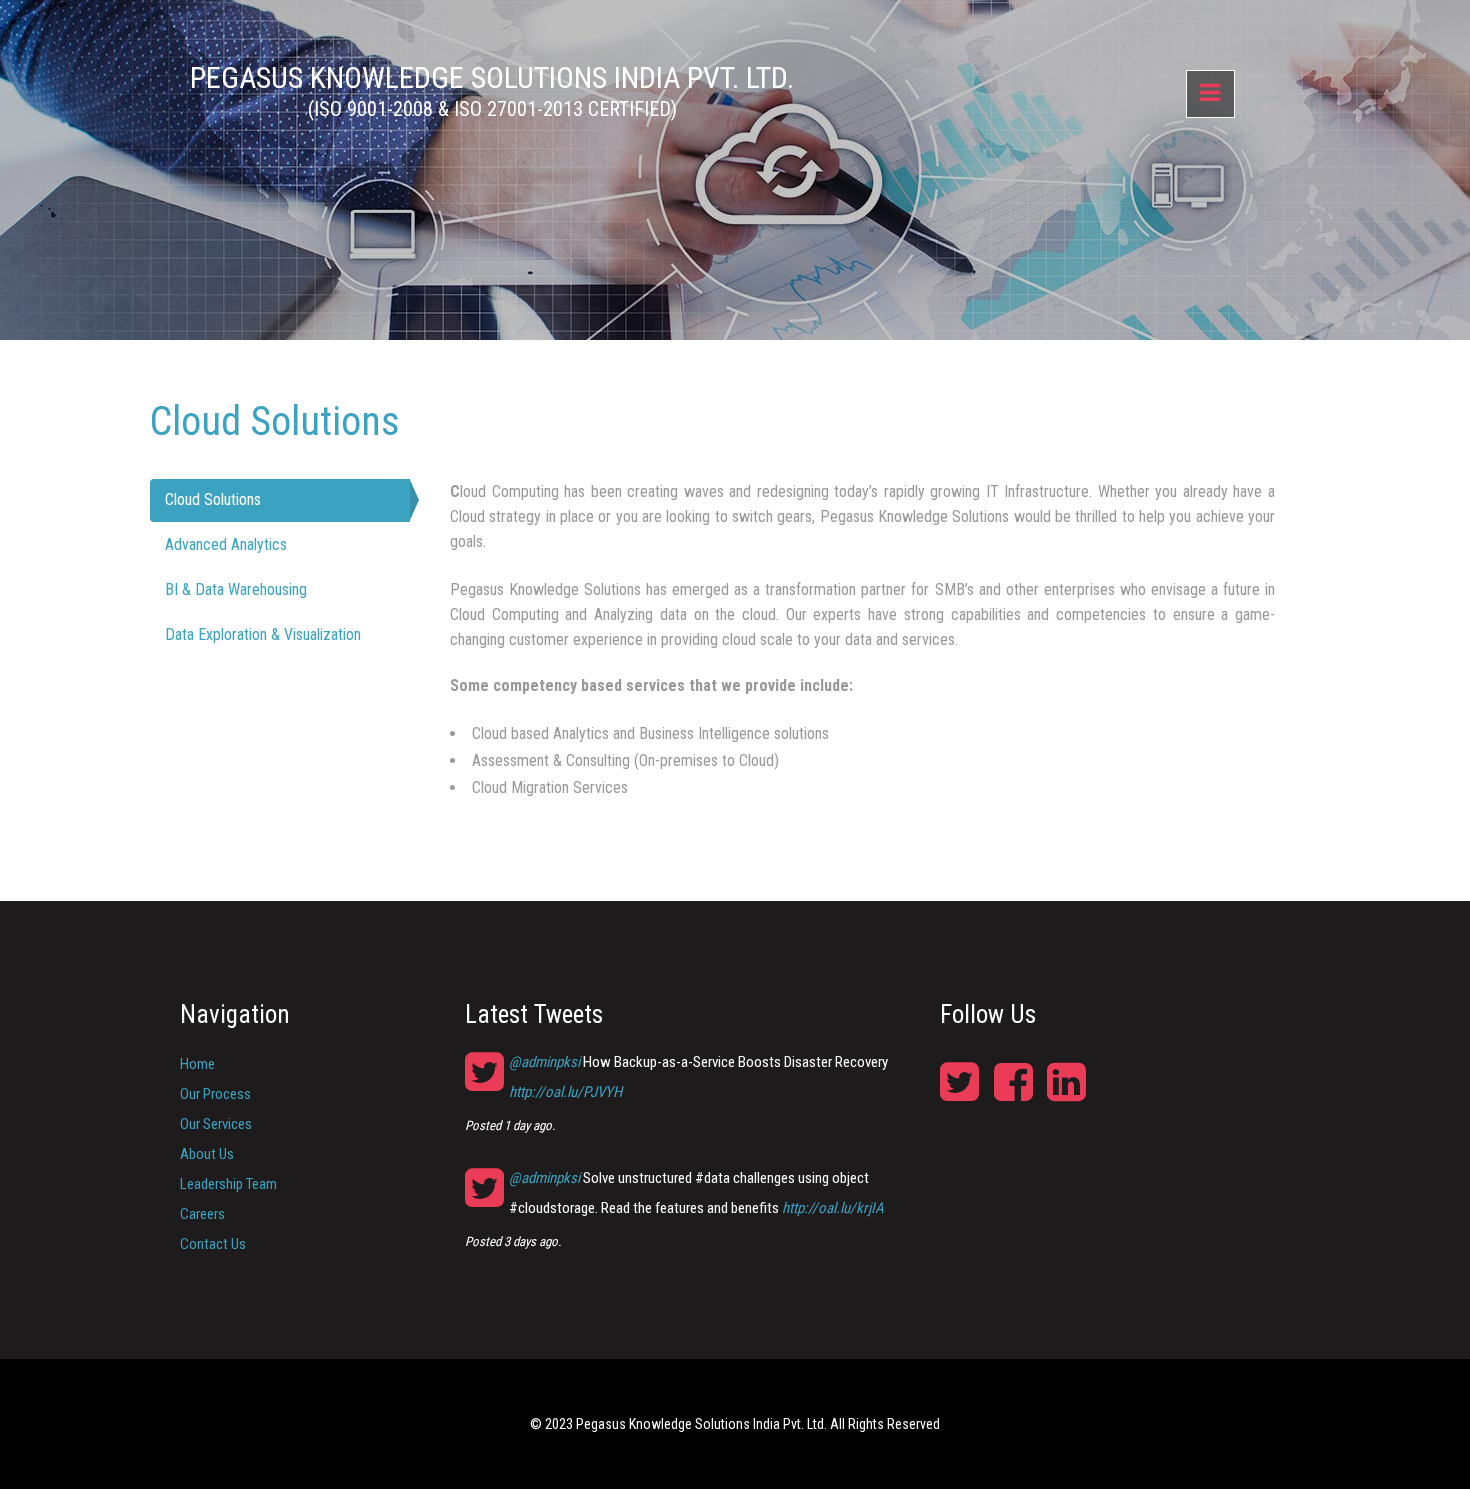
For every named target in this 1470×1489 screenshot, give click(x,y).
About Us (207, 1154)
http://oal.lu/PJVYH (565, 1092)
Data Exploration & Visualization (263, 634)
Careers (202, 1214)
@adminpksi (544, 1062)
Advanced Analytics (226, 544)
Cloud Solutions (213, 499)
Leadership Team (228, 1184)
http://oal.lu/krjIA (833, 1208)
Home (197, 1064)
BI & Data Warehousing (236, 589)
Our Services (216, 1124)
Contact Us (213, 1244)
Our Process (215, 1094)
